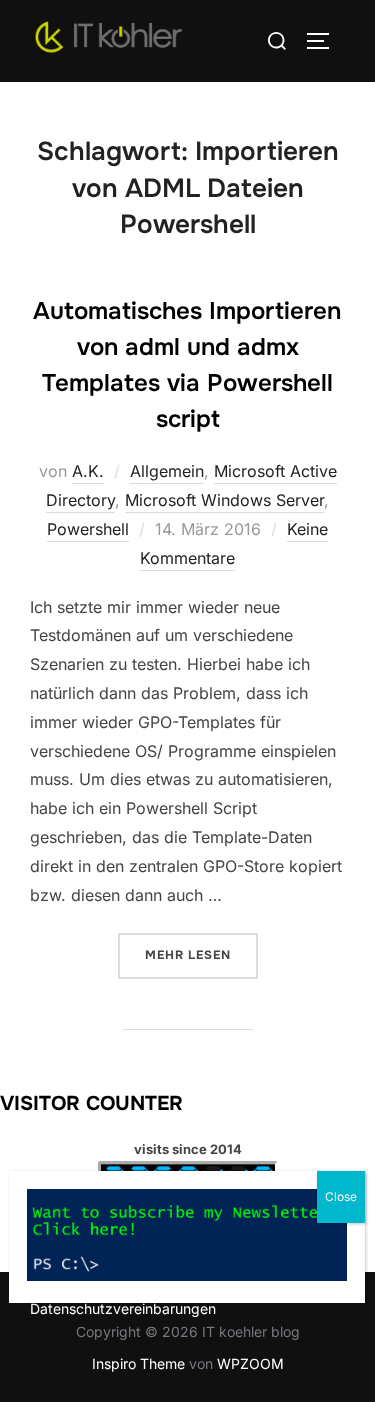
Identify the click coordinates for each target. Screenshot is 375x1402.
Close (341, 1196)
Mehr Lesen (201, 954)
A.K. (88, 471)
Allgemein (167, 471)
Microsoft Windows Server (224, 500)
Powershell (88, 529)
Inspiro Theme (138, 1363)
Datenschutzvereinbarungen (123, 1308)
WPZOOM (250, 1363)
